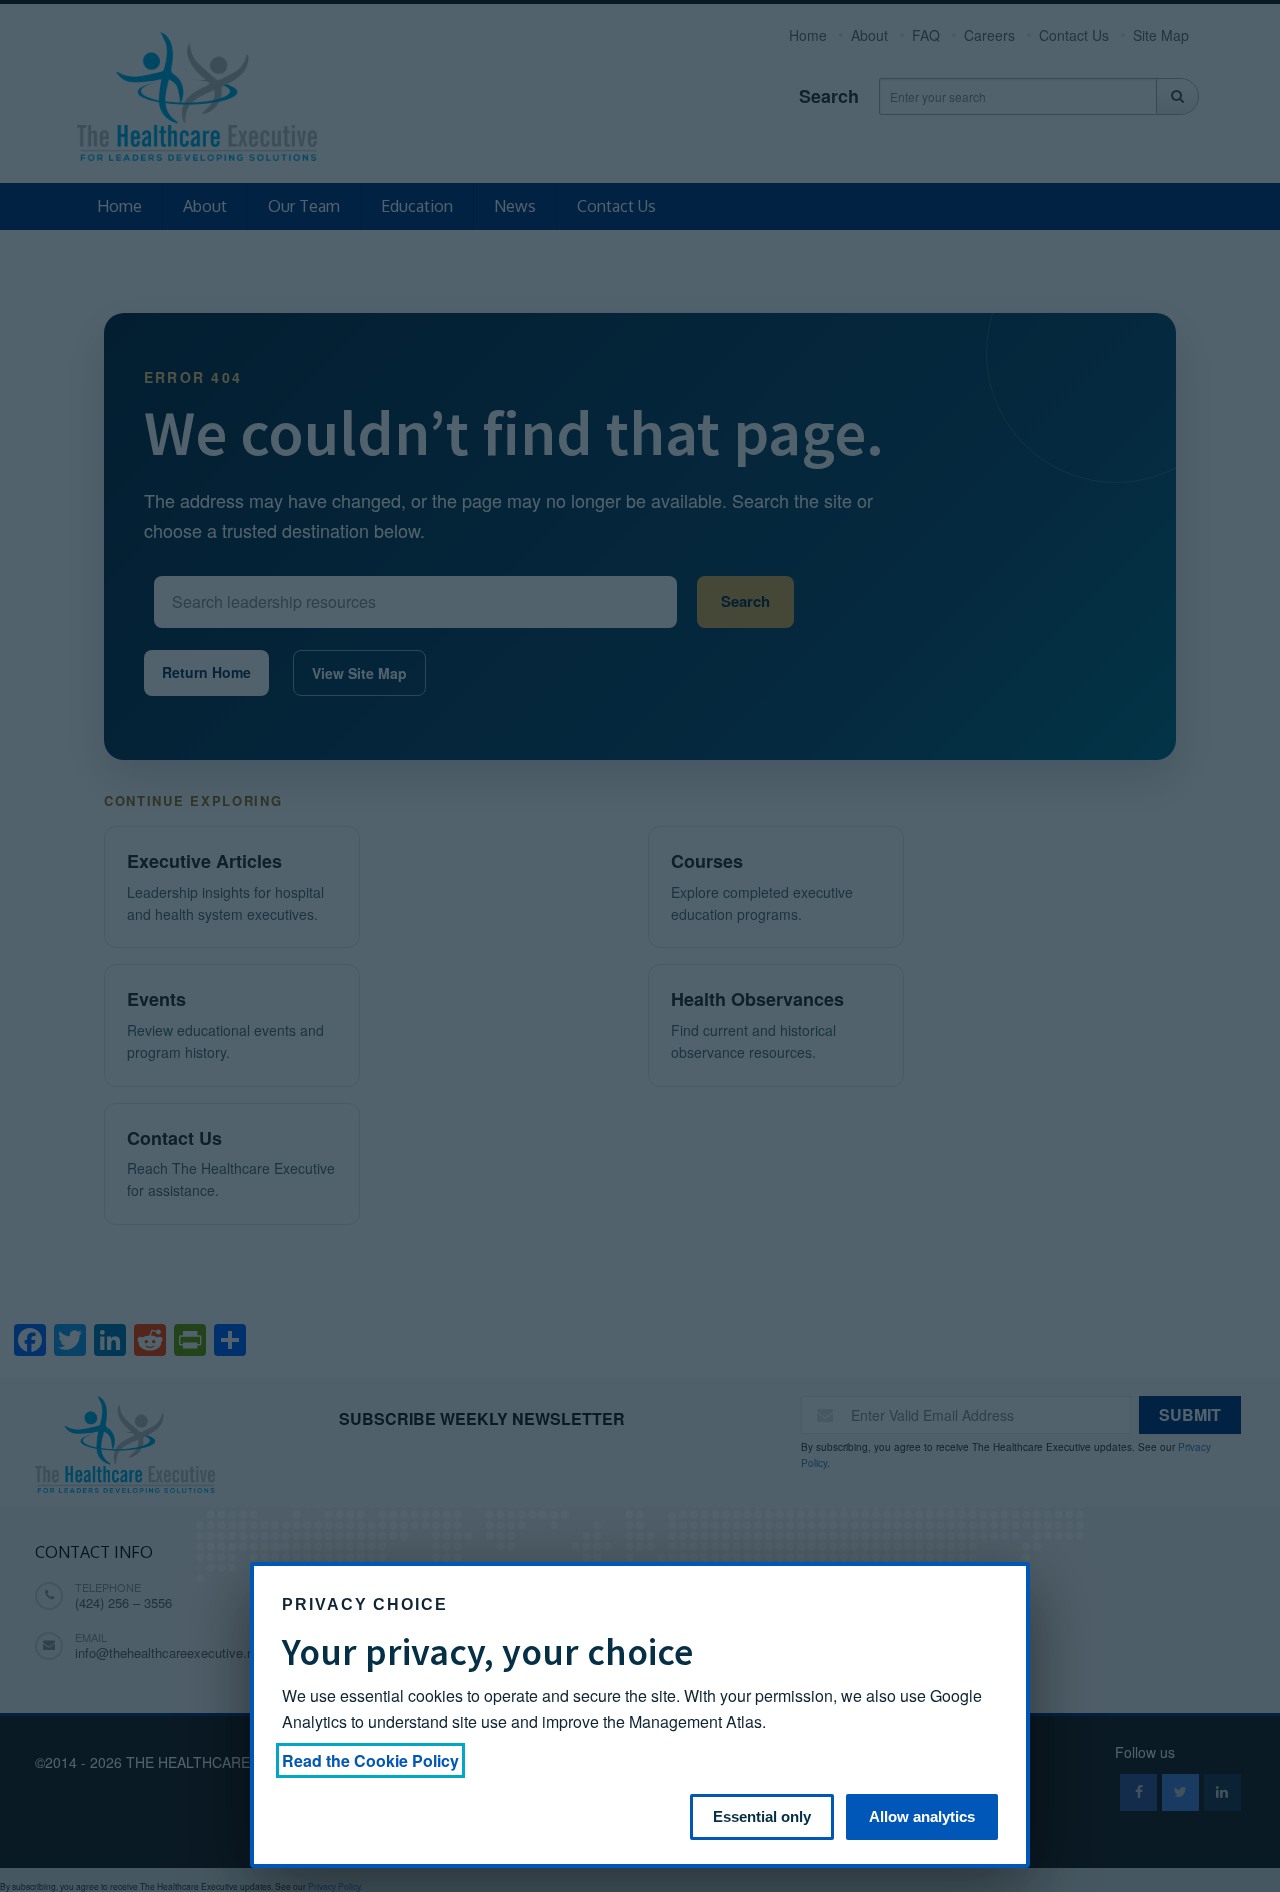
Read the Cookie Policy (370, 1760)
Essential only (762, 1816)
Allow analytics (922, 1816)
